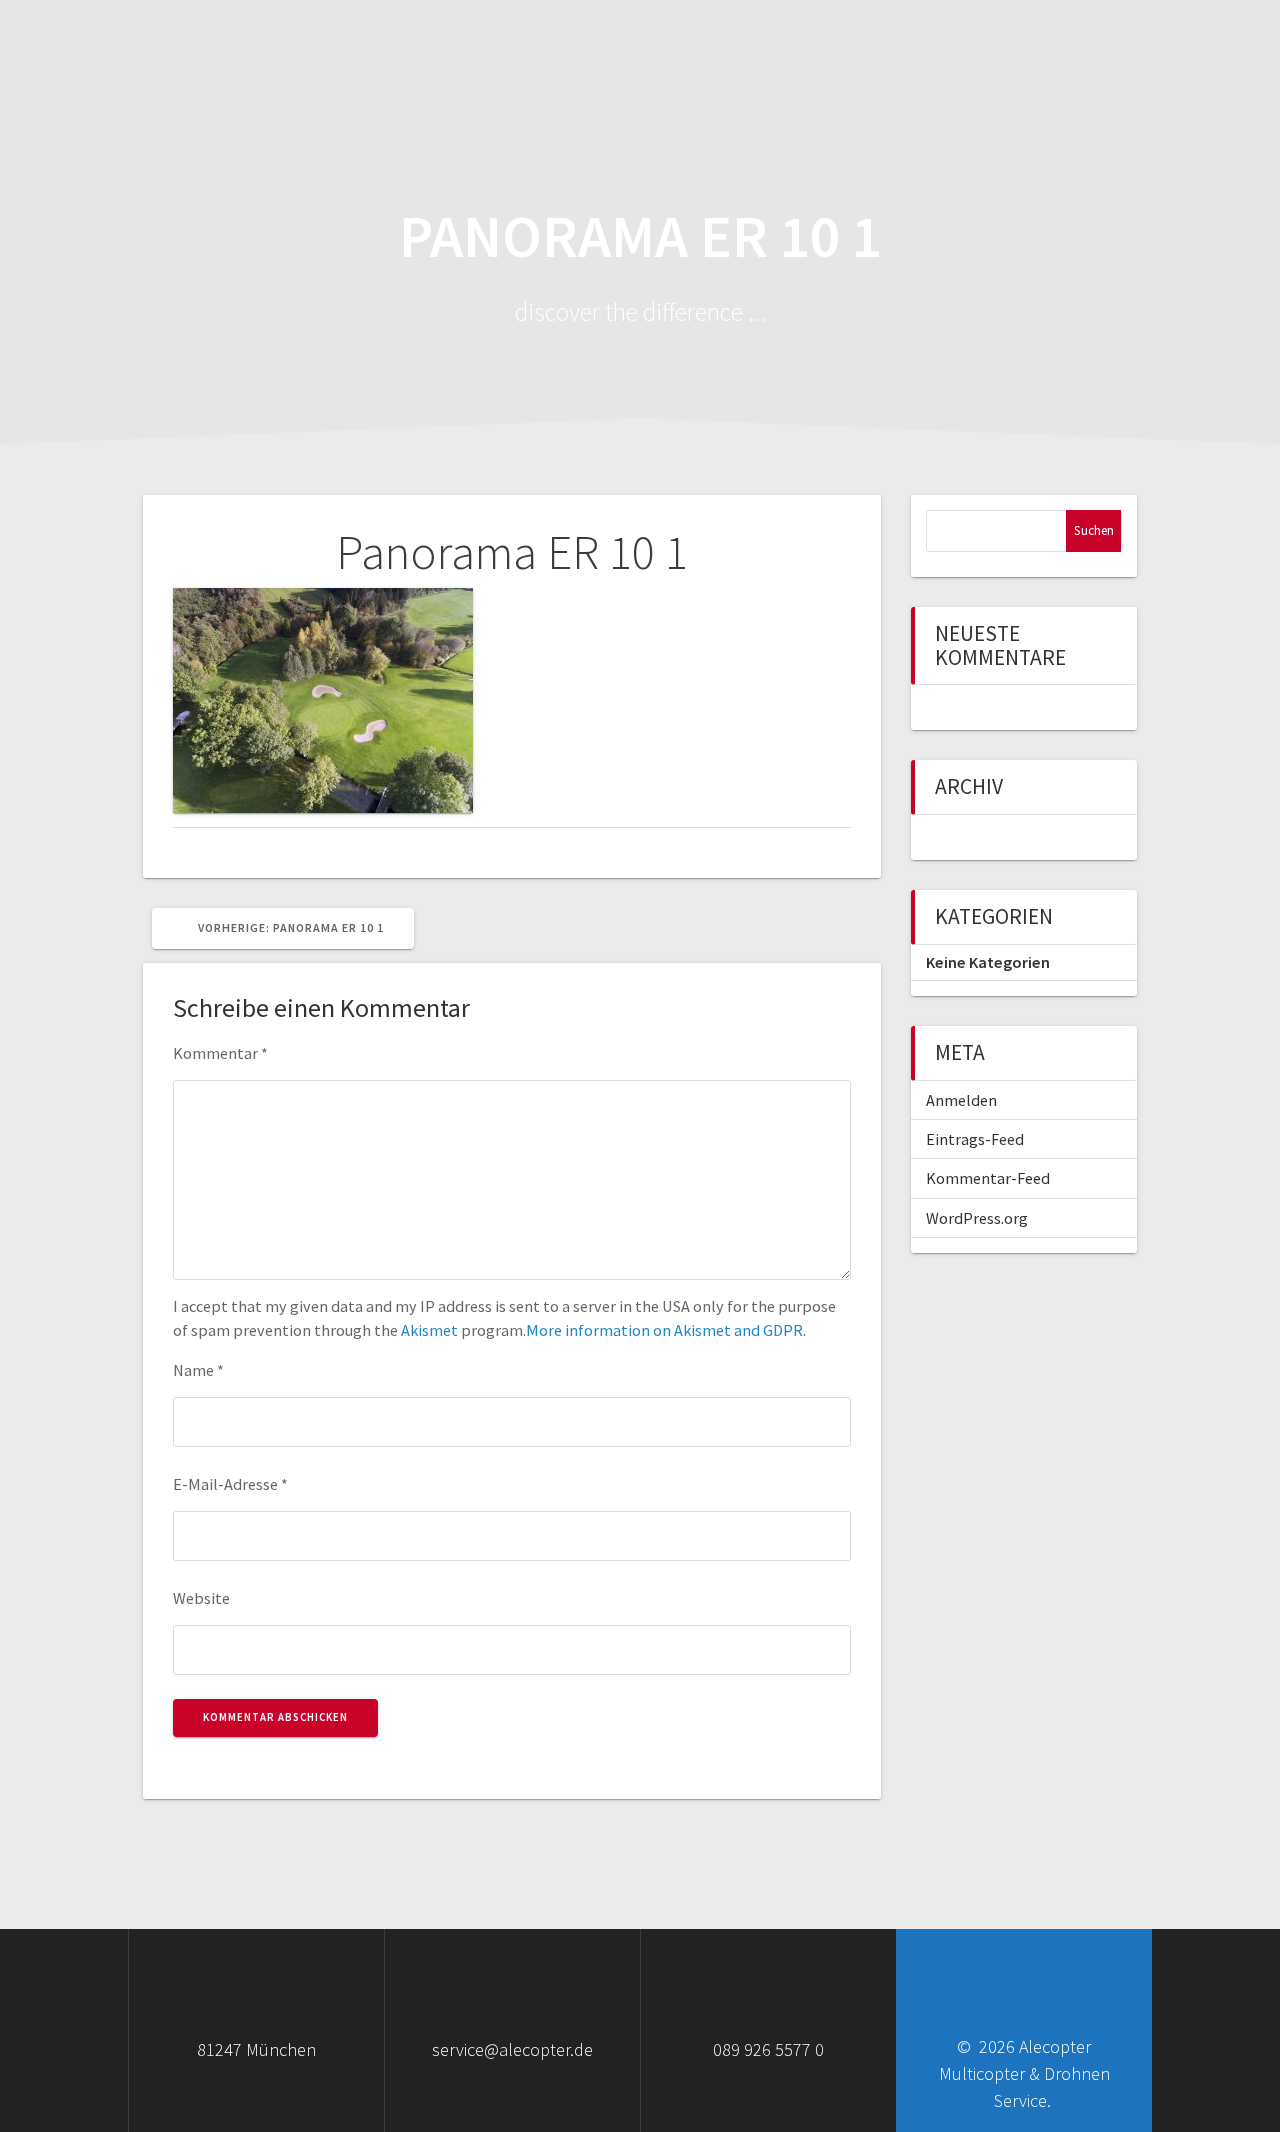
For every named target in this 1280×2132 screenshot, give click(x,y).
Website (201, 1598)
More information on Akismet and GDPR (664, 1330)
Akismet (429, 1330)
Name (198, 1370)
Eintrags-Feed (975, 1139)
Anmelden (961, 1100)
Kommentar (220, 1053)
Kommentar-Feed (988, 1178)
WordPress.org (977, 1218)
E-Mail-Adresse (230, 1484)
